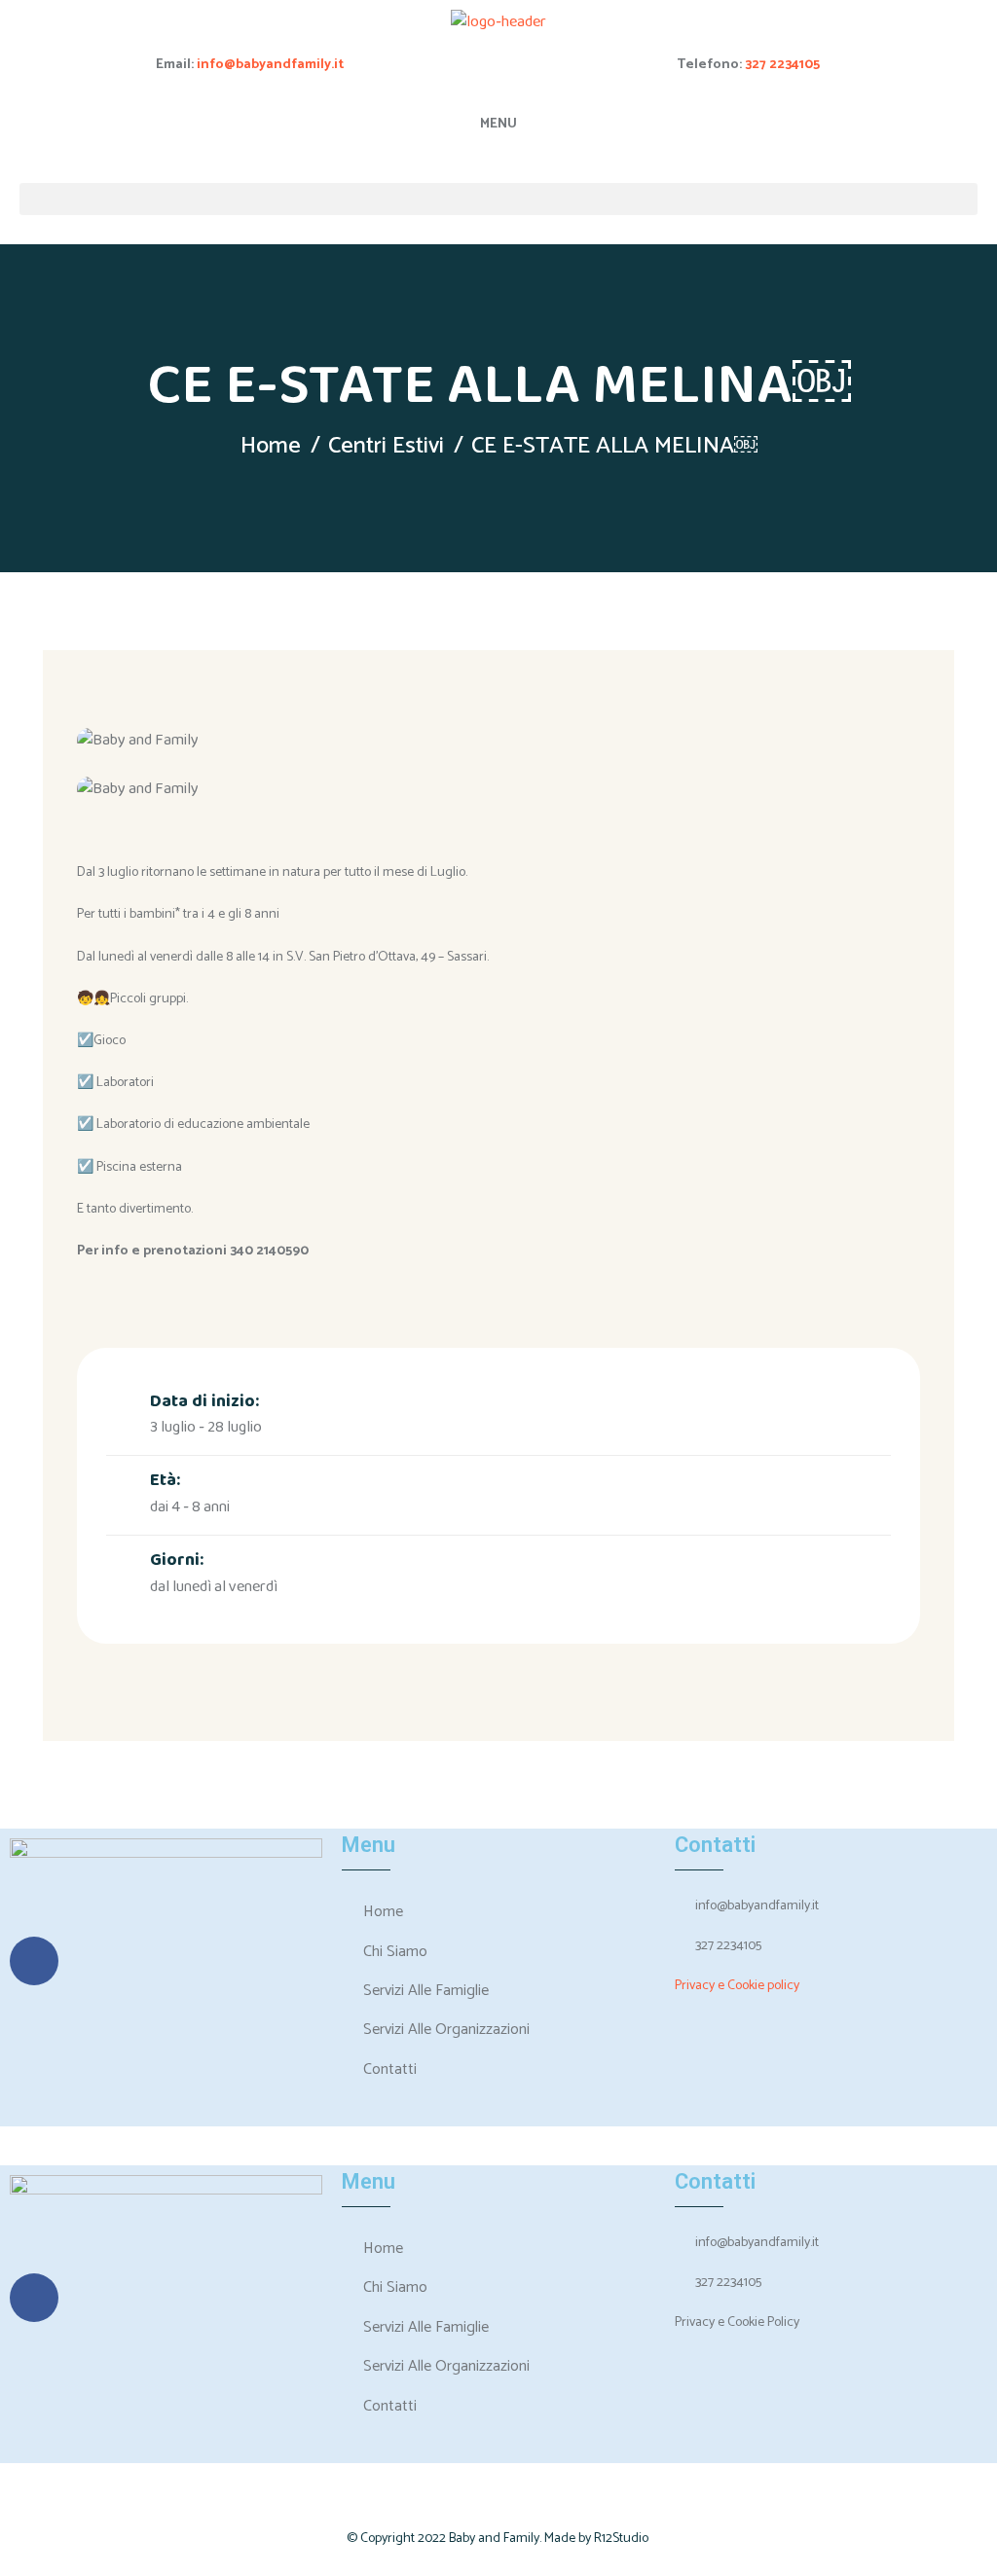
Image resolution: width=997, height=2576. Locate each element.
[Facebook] (34, 1961)
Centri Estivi (386, 446)
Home (271, 446)
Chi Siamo (395, 1952)
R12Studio (621, 2539)
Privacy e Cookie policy (737, 1986)
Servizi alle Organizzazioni (446, 2030)
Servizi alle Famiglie (426, 1991)
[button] (498, 199)
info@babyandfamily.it (270, 65)
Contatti (390, 2069)
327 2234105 (782, 65)
